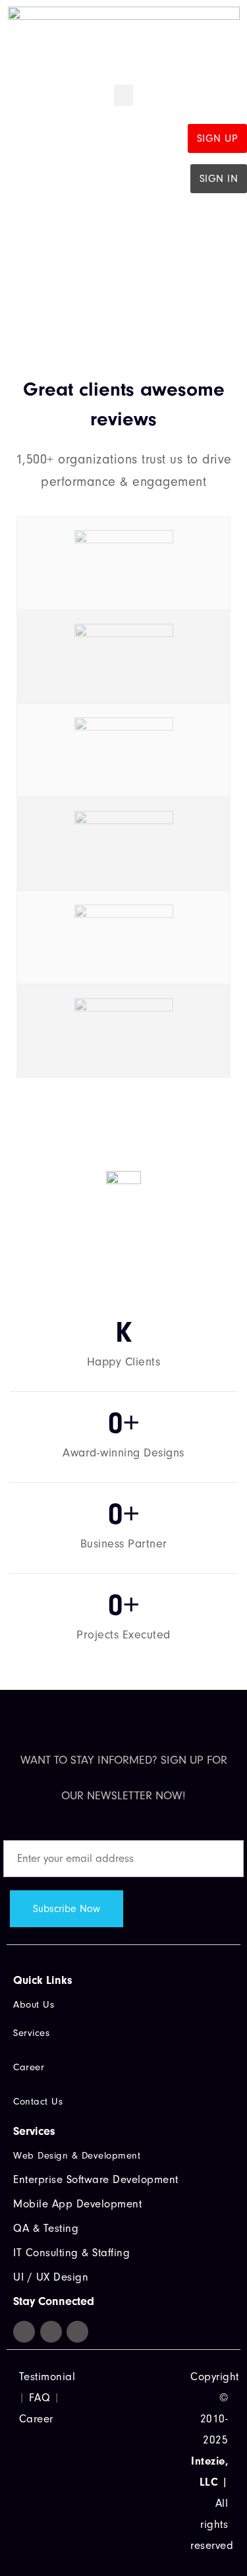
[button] (123, 95)
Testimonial (47, 2377)
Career (36, 2419)
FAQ (40, 2398)
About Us (34, 2005)
